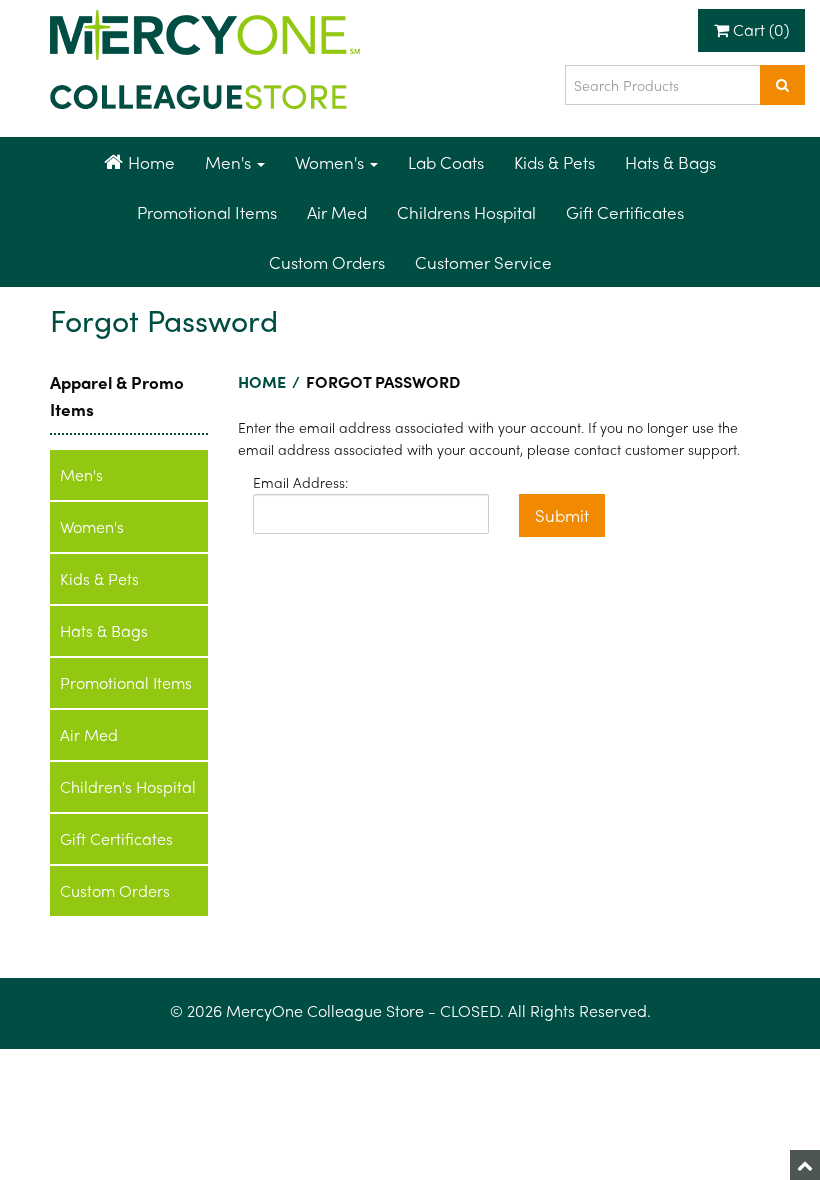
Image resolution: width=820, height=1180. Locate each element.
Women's (331, 162)
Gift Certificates (625, 212)
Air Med (337, 212)
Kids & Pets (554, 162)
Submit (562, 515)
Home (151, 162)
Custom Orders (327, 262)
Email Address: (300, 482)
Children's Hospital (128, 786)
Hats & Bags (670, 162)
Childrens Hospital (466, 212)
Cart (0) (759, 29)
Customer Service (483, 262)
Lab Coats (446, 162)
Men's (230, 162)
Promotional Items (207, 212)
